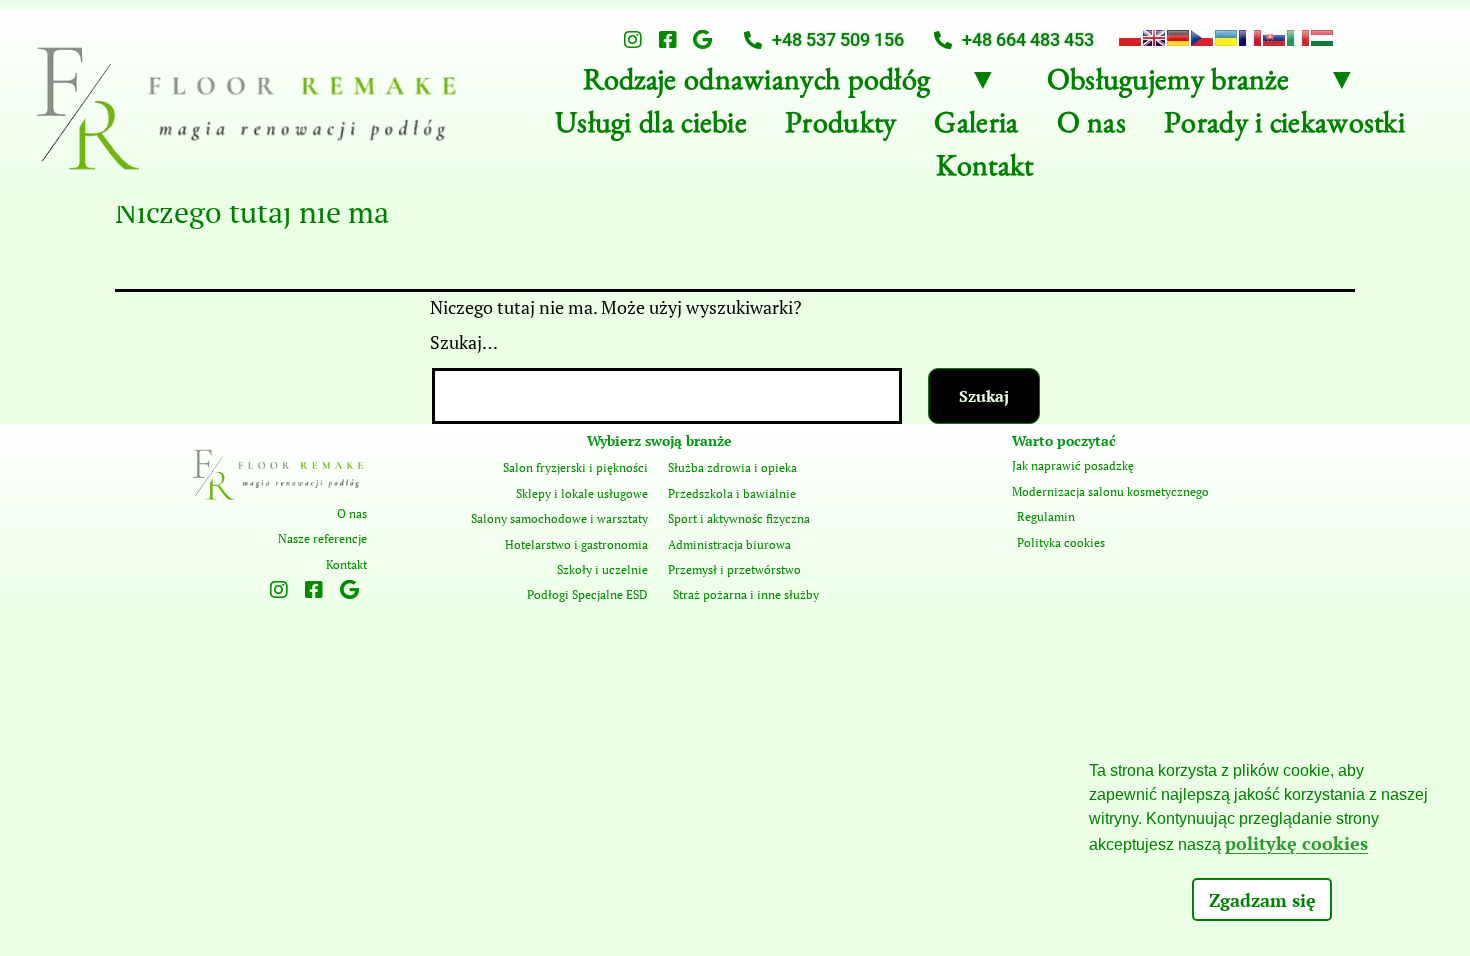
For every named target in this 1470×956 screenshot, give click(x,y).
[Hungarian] (1322, 38)
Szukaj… (464, 342)
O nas (1092, 128)
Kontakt (984, 171)
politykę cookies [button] (1296, 843)
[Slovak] (1274, 38)
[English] (1154, 38)
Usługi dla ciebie (651, 128)
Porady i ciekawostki (1284, 128)
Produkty (840, 128)
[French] (1250, 38)
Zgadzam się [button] (1262, 900)
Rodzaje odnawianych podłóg (757, 85)
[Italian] (1298, 38)
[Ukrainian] (1226, 38)
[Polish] (1130, 38)
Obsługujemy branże (1168, 85)
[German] (1178, 38)
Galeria (976, 128)
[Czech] (1202, 38)
